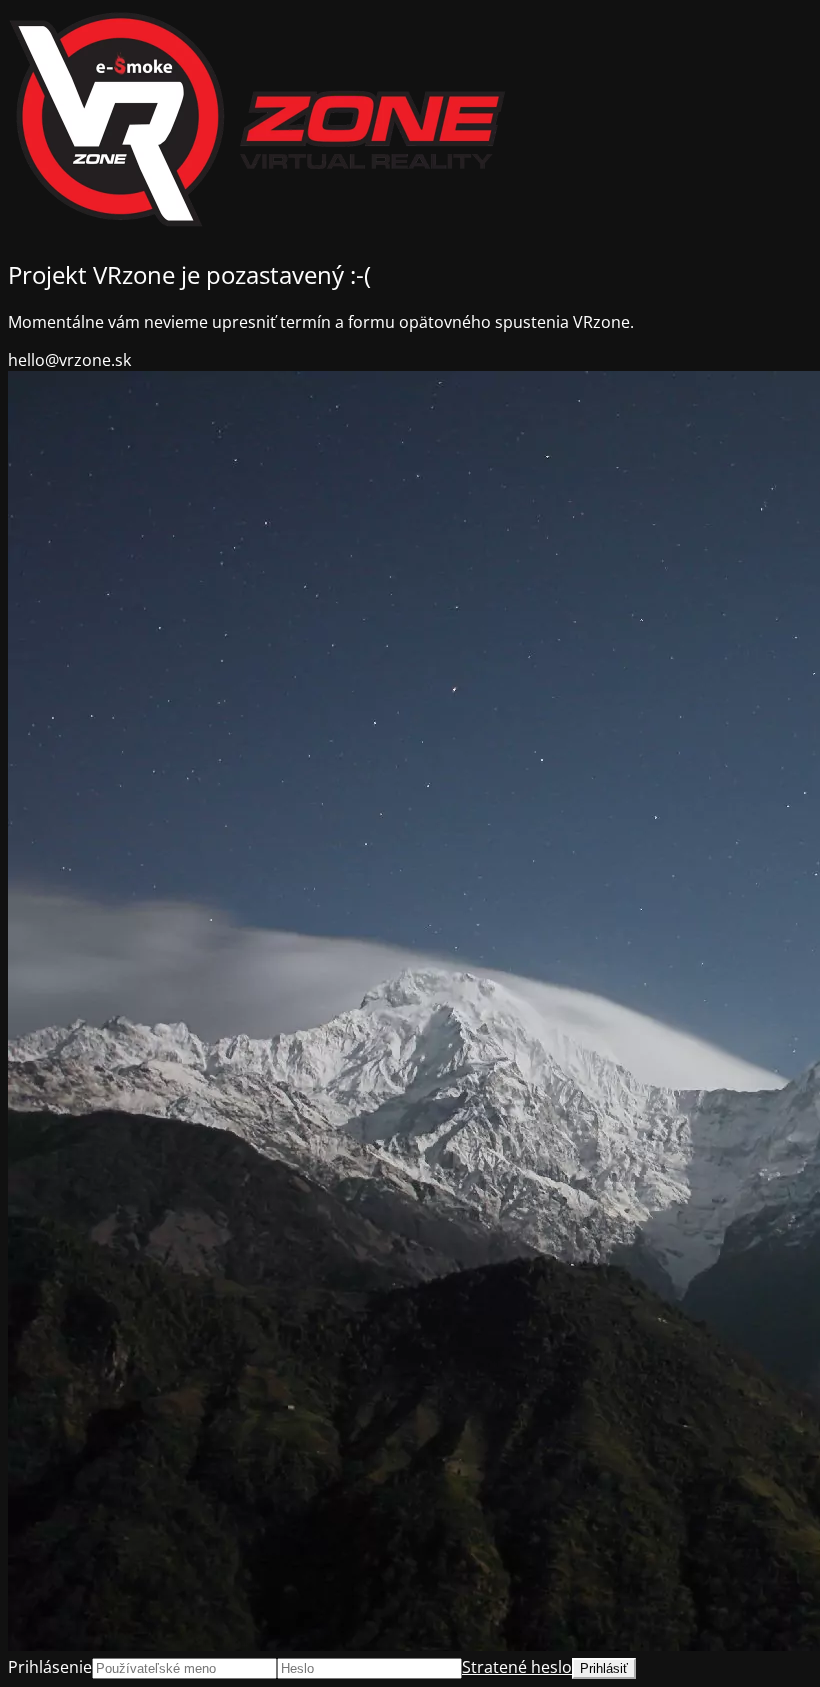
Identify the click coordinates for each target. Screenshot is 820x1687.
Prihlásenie (50, 1667)
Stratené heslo (517, 1667)
